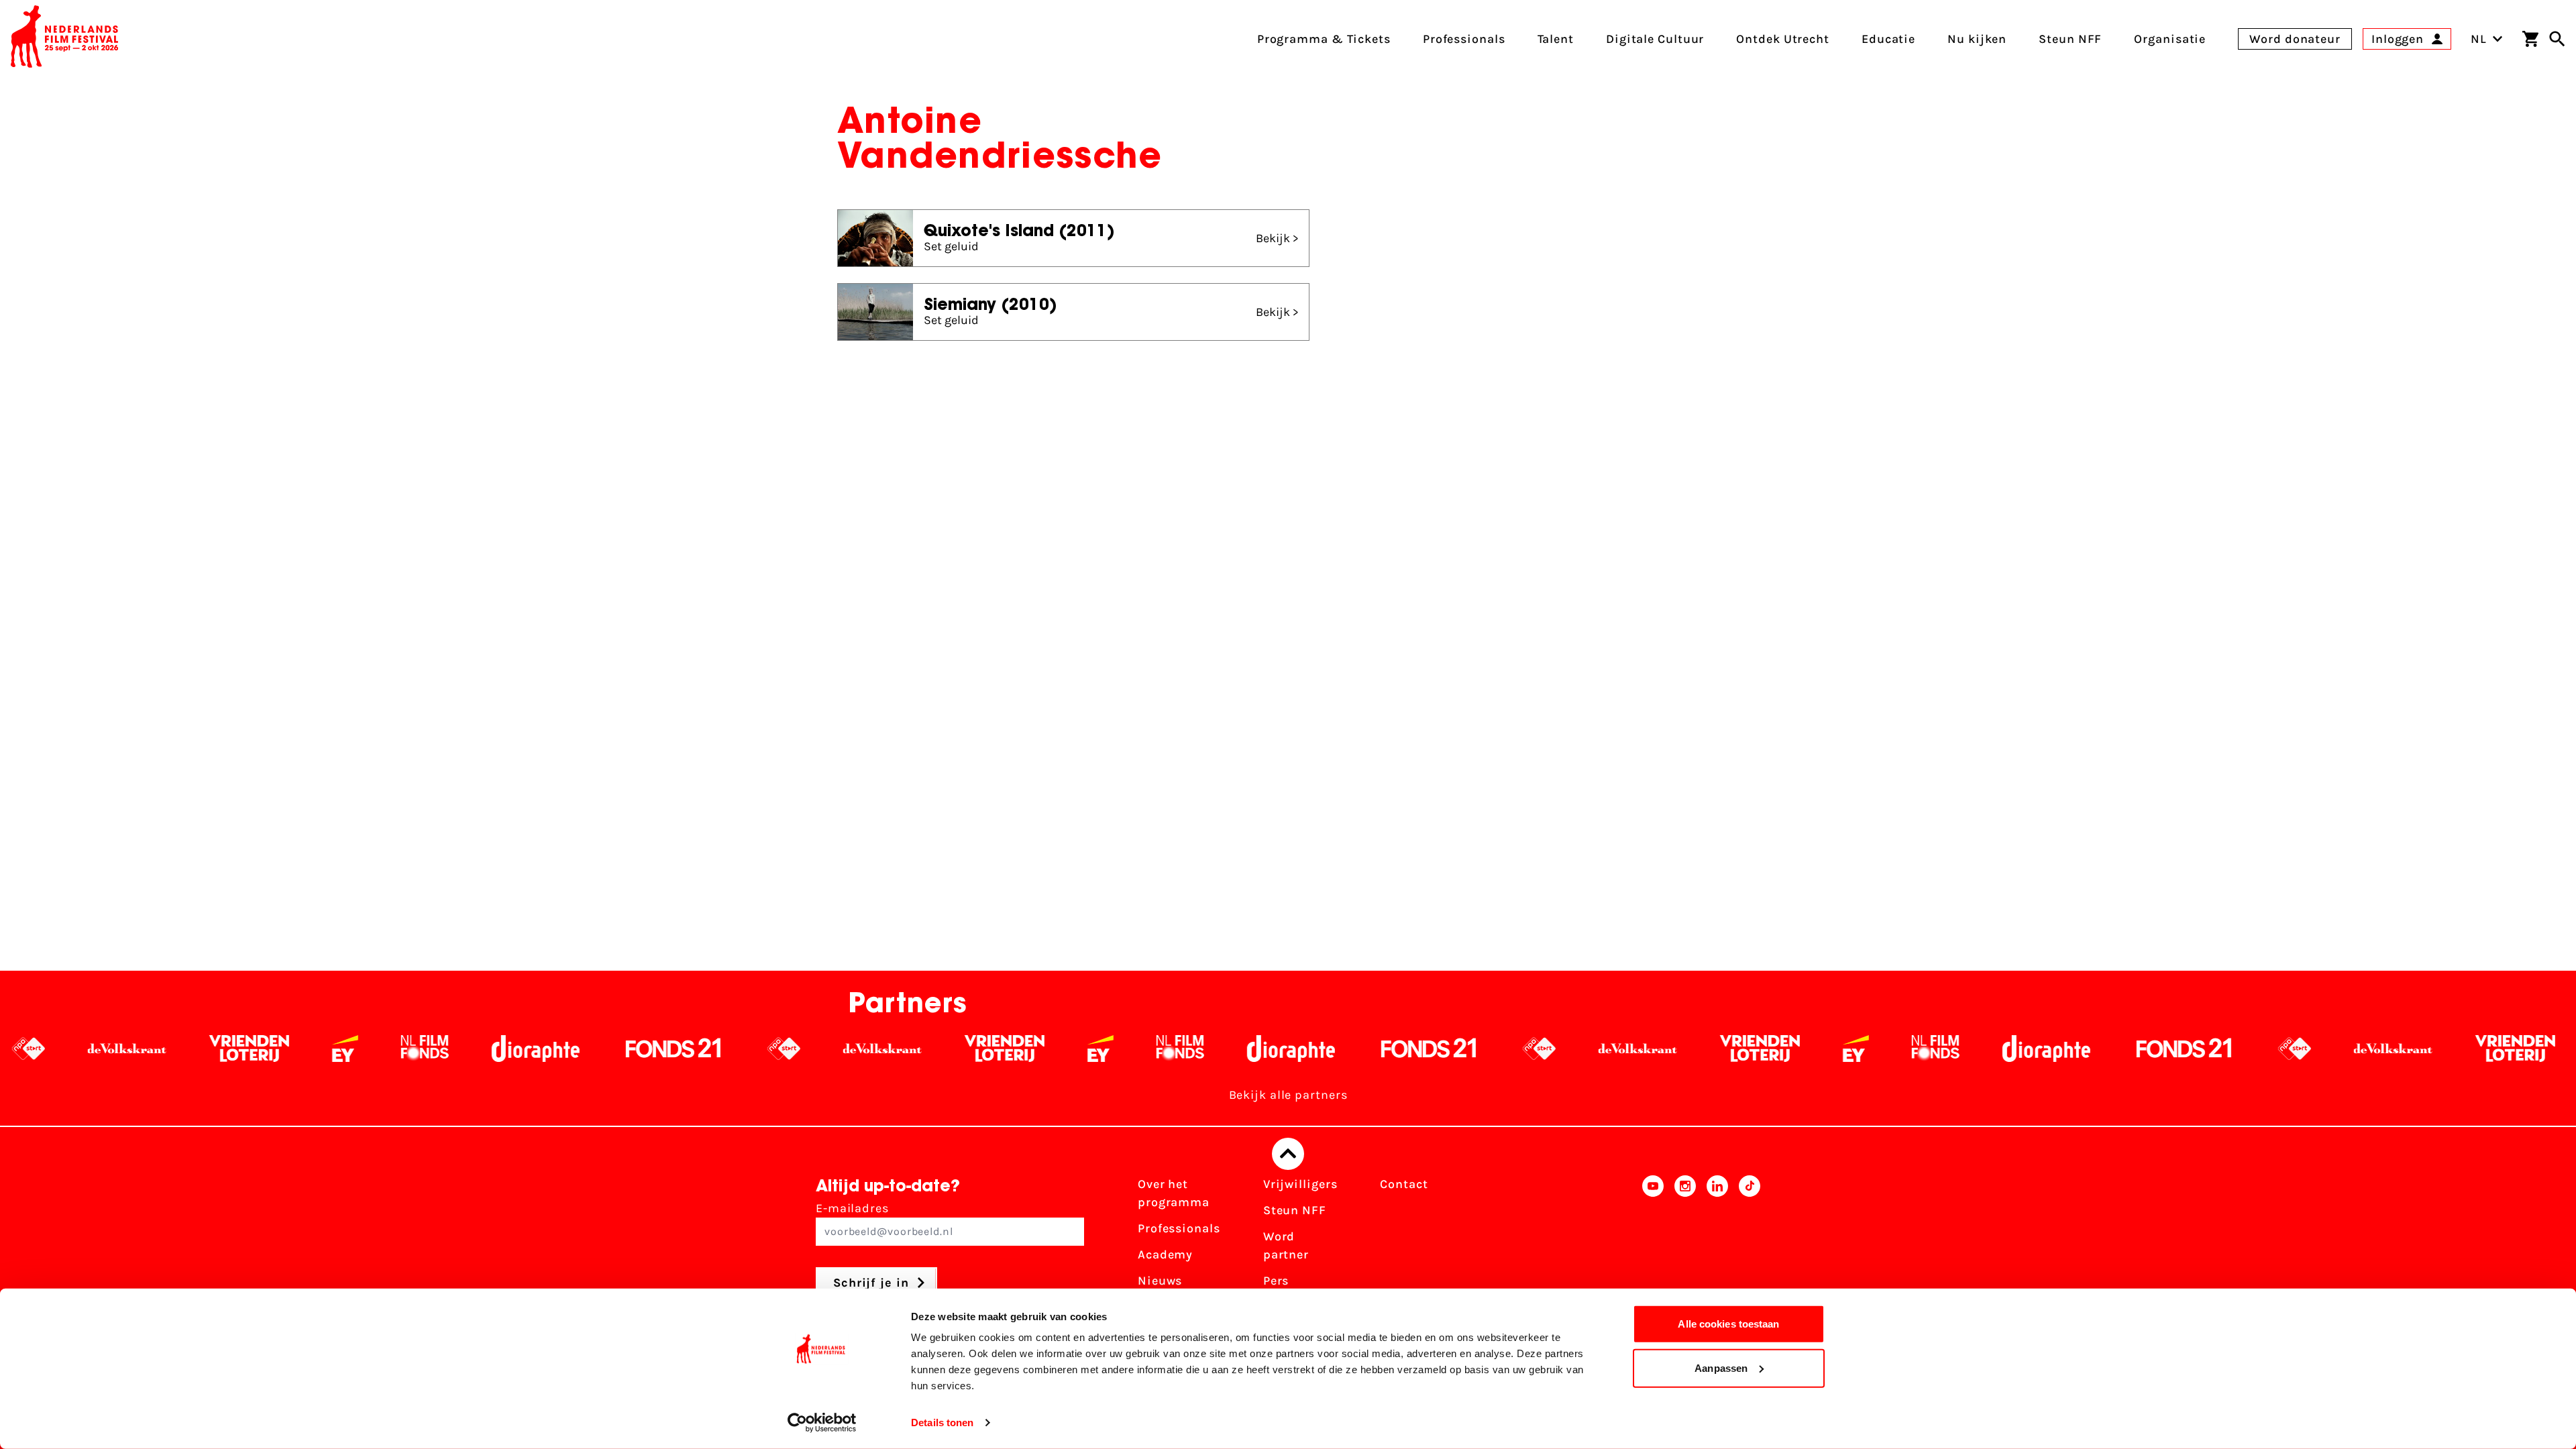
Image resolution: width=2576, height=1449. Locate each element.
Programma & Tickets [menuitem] (1324, 39)
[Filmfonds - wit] (298, 1049)
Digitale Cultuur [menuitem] (1655, 39)
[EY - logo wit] (218, 1049)
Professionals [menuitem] (1464, 39)
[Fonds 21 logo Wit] (547, 1049)
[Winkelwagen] (2530, 39)
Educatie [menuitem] (1888, 39)
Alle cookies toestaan (1728, 1324)
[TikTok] (1750, 1250)
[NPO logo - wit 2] (657, 1049)
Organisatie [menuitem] (2170, 39)
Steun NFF (1295, 1210)
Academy (1165, 1254)
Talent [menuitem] (1556, 39)
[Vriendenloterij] (122, 1049)
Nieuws (1160, 1281)
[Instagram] (1685, 1250)
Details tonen (942, 1423)
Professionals (1179, 1228)
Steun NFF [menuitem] (2070, 39)
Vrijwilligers (1300, 1184)
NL (2479, 39)
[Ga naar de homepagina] (64, 39)
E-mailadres (852, 1208)
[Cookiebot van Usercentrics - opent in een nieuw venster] (822, 1423)
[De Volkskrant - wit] (756, 1049)
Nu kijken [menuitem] (1977, 39)
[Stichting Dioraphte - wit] (409, 1049)
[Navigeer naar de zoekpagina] (2557, 39)
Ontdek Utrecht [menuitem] (1783, 39)
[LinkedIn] (1717, 1250)
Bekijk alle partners (1288, 1095)
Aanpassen (1721, 1367)
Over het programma (1174, 1193)
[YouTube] (1653, 1250)
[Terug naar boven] (1288, 1154)
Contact (1404, 1184)
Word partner (1286, 1245)
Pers (1276, 1281)
